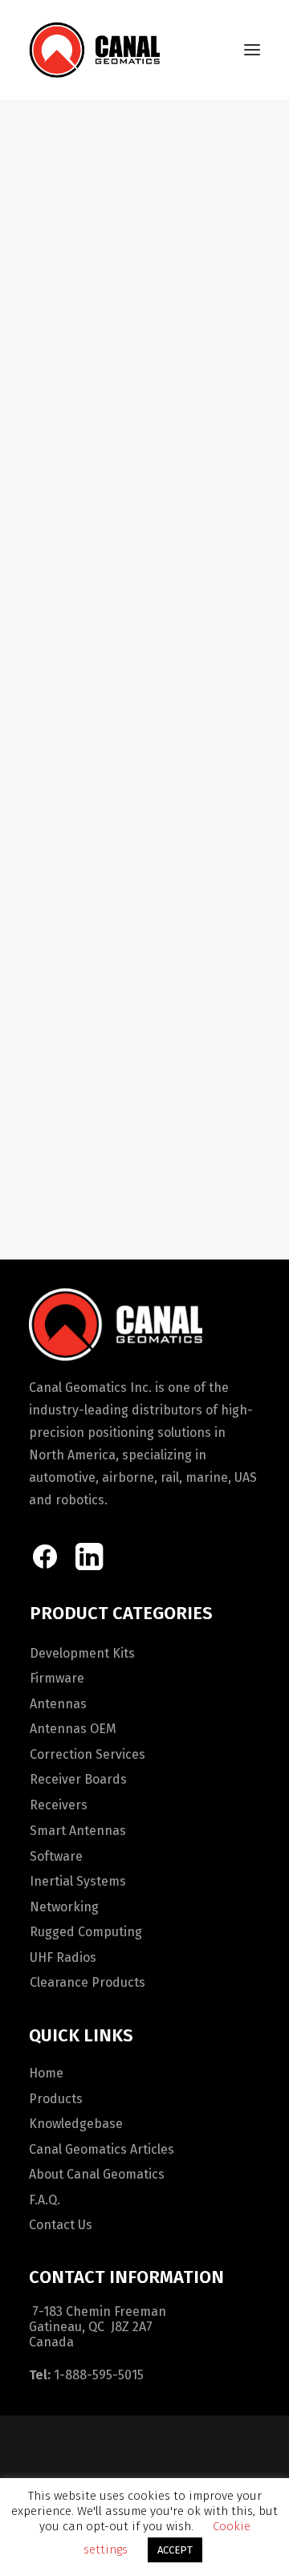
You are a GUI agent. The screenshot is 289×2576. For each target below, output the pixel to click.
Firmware (57, 1678)
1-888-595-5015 (99, 2375)
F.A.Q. (45, 2200)
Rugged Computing (86, 1932)
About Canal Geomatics (97, 2174)
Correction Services (88, 1754)
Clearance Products (88, 1982)
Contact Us (61, 2225)
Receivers (59, 1805)
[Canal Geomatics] (94, 50)
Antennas (58, 1704)
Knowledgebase (76, 2124)
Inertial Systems (78, 1881)
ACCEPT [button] (175, 2550)
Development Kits (82, 1653)
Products (56, 2099)
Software (56, 1856)
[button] (252, 50)
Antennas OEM (73, 1729)
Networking (64, 1907)
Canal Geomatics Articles (102, 2149)
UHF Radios (63, 1957)
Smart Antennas (78, 1831)
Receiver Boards (78, 1779)
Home (46, 2073)
